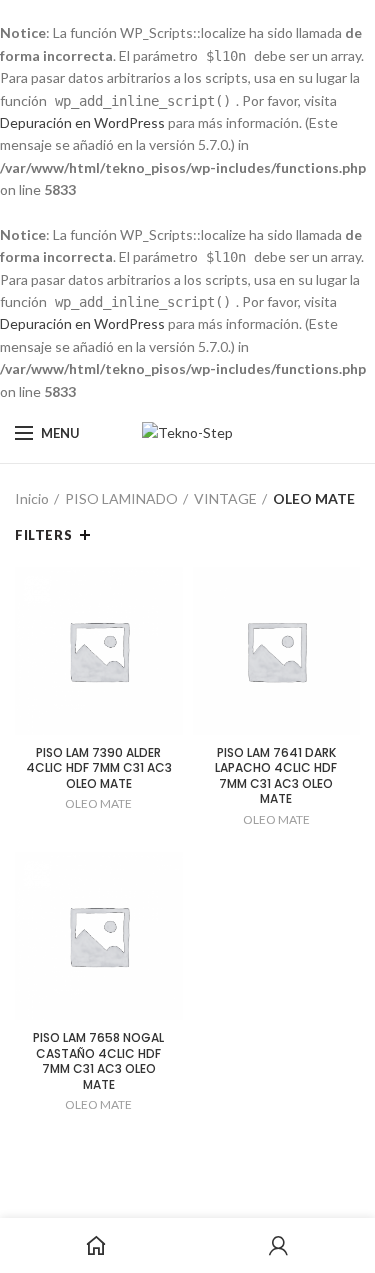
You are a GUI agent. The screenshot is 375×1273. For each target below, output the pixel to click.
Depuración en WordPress (82, 122)
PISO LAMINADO (121, 498)
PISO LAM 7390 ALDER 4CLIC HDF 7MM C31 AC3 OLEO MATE (99, 768)
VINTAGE (225, 498)
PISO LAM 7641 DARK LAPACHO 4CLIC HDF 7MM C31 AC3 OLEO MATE (276, 776)
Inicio (32, 498)
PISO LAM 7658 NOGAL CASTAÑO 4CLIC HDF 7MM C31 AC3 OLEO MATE (98, 1061)
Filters (43, 535)
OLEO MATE (98, 803)
